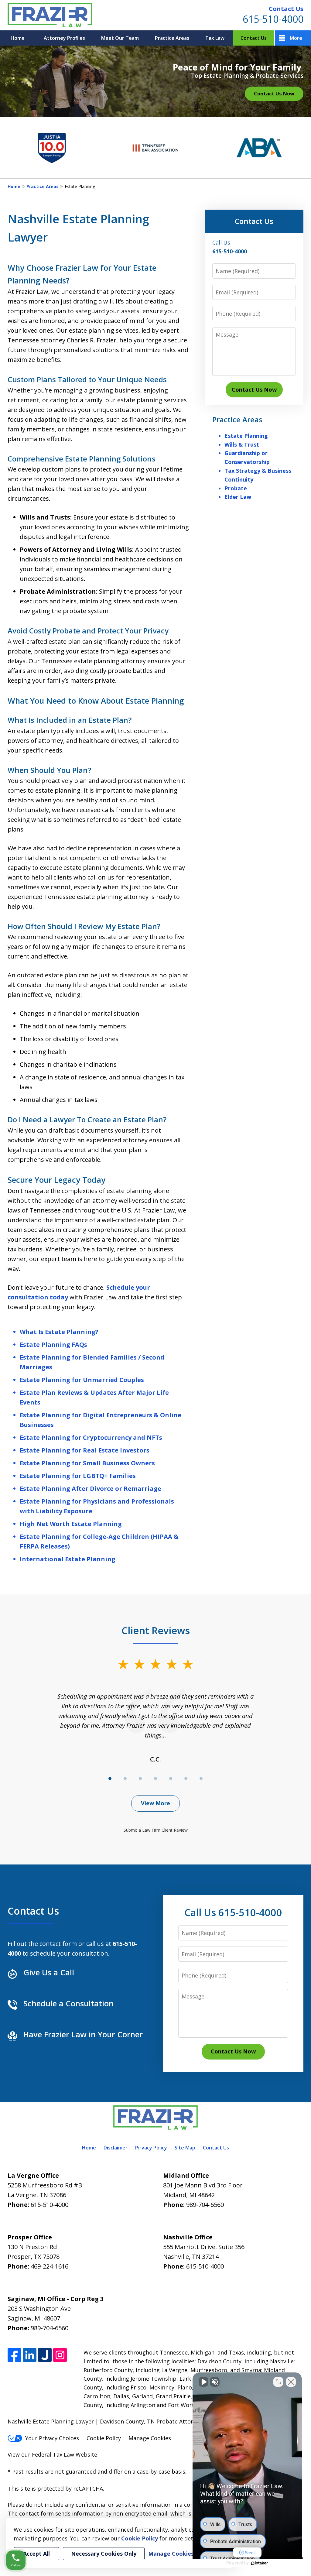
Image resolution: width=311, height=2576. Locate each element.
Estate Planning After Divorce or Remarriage (91, 1489)
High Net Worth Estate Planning (71, 1524)
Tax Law (215, 38)
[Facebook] (14, 2355)
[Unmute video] (203, 2382)
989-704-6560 (205, 2205)
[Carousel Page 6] (186, 1779)
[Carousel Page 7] (201, 1779)
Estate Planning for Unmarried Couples (82, 1380)
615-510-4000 (273, 19)
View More (155, 1803)
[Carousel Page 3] (140, 1779)
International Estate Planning (68, 1559)
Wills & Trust (242, 444)
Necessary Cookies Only (104, 2554)
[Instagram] (60, 2355)
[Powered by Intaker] (259, 2563)
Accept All (36, 2554)
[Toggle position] (278, 2382)
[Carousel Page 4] (155, 1779)
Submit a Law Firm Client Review (156, 1830)
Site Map (185, 2148)
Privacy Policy (151, 2148)
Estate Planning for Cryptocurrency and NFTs (91, 1437)
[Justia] (45, 2355)
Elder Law (238, 497)
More (296, 38)
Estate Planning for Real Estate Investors (85, 1450)
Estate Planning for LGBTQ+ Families (78, 1476)
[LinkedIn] (30, 2355)
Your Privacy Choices (52, 2438)
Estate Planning (246, 436)
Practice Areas (172, 38)
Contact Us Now (274, 93)
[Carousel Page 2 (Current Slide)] (125, 1779)
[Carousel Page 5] (171, 1779)
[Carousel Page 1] (110, 1779)
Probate (236, 488)
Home (18, 38)
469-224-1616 (50, 2266)
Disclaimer (116, 2148)
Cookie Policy (104, 2438)
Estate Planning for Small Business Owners (87, 1463)
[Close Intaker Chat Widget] (291, 2382)
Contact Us (286, 9)
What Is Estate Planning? (59, 1332)
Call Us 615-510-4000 (233, 1912)
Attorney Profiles (64, 38)
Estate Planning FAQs (53, 1345)
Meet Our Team (120, 38)
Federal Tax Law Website (65, 2454)
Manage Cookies (150, 2438)
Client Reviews (156, 1630)
